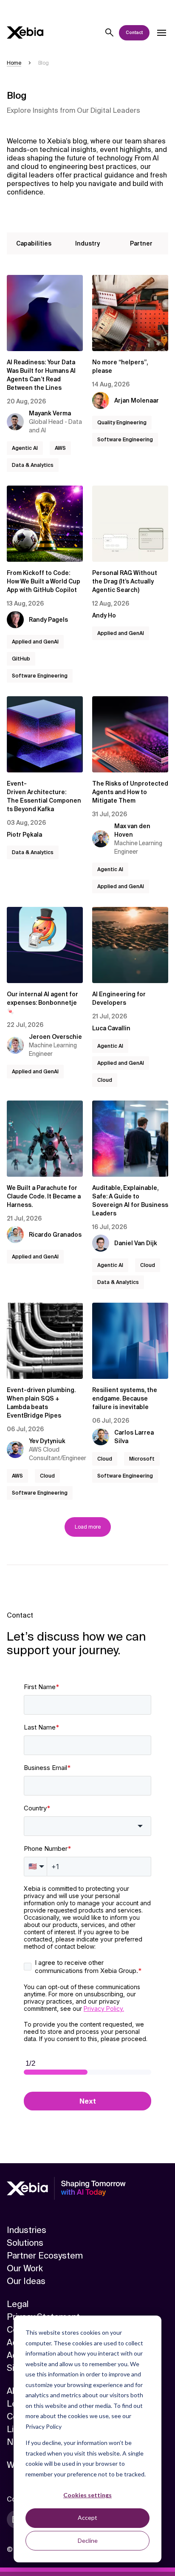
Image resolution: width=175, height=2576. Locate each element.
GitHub (21, 659)
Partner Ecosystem (45, 2256)
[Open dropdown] (161, 33)
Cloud (105, 1080)
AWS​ (60, 448)
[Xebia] (25, 33)
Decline (88, 2540)
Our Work (25, 2268)
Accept (87, 2517)
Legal (18, 2304)
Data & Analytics (33, 465)
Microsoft (142, 1459)
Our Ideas (26, 2281)
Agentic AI (25, 448)
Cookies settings (87, 2495)
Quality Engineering (122, 423)
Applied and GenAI (35, 642)
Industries (27, 2230)
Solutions (25, 2243)
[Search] (110, 33)
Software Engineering (125, 440)
